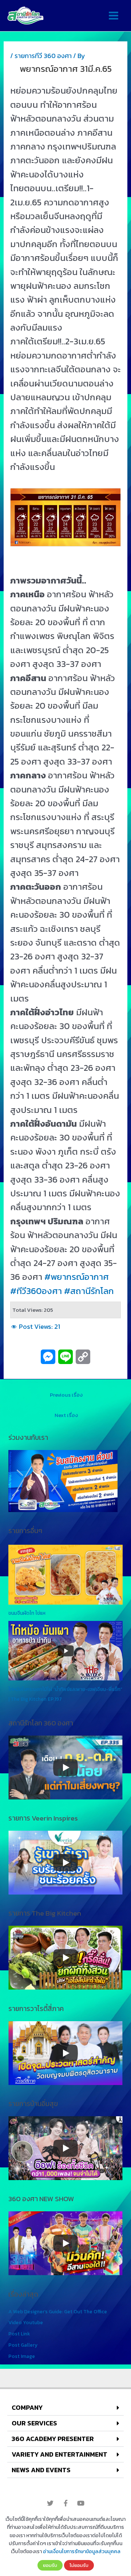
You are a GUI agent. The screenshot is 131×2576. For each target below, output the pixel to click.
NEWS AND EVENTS (41, 2470)
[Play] (65, 1768)
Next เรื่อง (66, 1415)
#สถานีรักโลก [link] (89, 1291)
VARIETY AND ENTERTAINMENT (59, 2454)
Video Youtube (26, 2322)
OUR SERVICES (34, 2423)
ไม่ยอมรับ (79, 2565)
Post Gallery (23, 2345)
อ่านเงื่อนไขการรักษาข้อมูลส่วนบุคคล (82, 2552)
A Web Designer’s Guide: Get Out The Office (58, 2311)
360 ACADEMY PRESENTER (53, 2439)
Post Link (19, 2334)
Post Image (22, 2356)
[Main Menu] (113, 16)
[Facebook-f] (65, 2503)
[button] (65, 2408)
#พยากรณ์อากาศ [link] (77, 1277)
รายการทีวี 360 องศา (43, 56)
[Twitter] (50, 2503)
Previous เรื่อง (66, 1395)
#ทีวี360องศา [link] (36, 1291)
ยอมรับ (50, 2565)
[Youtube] (81, 2503)
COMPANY (27, 2407)
